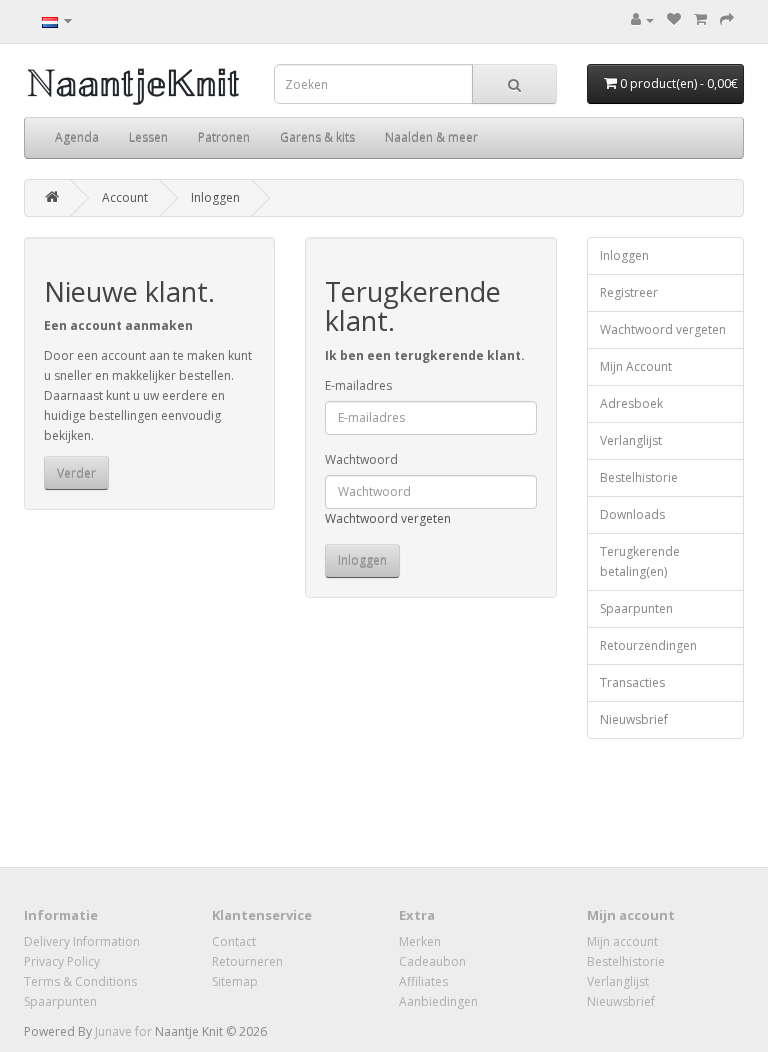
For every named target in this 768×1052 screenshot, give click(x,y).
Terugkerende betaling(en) (640, 561)
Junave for (125, 1031)
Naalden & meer (431, 137)
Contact (234, 941)
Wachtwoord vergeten (388, 518)
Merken (420, 941)
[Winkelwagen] (700, 19)
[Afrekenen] (727, 19)
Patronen (224, 137)
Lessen (148, 137)
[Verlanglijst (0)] (674, 19)
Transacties (632, 682)
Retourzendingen (648, 645)
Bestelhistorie (639, 477)
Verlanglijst (631, 440)
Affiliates (423, 981)
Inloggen (215, 197)
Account (125, 197)
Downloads (632, 514)
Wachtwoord (361, 459)
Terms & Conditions (80, 981)
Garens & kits (317, 137)
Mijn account (622, 941)
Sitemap (235, 981)
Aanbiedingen (438, 1001)
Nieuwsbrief (634, 719)
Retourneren (247, 961)
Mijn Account (636, 366)
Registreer (629, 292)
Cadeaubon (432, 961)
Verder (76, 473)
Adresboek (631, 403)
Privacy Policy (62, 961)
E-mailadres (358, 385)
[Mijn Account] (642, 19)
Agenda (77, 137)
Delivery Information (82, 941)
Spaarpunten (636, 608)
